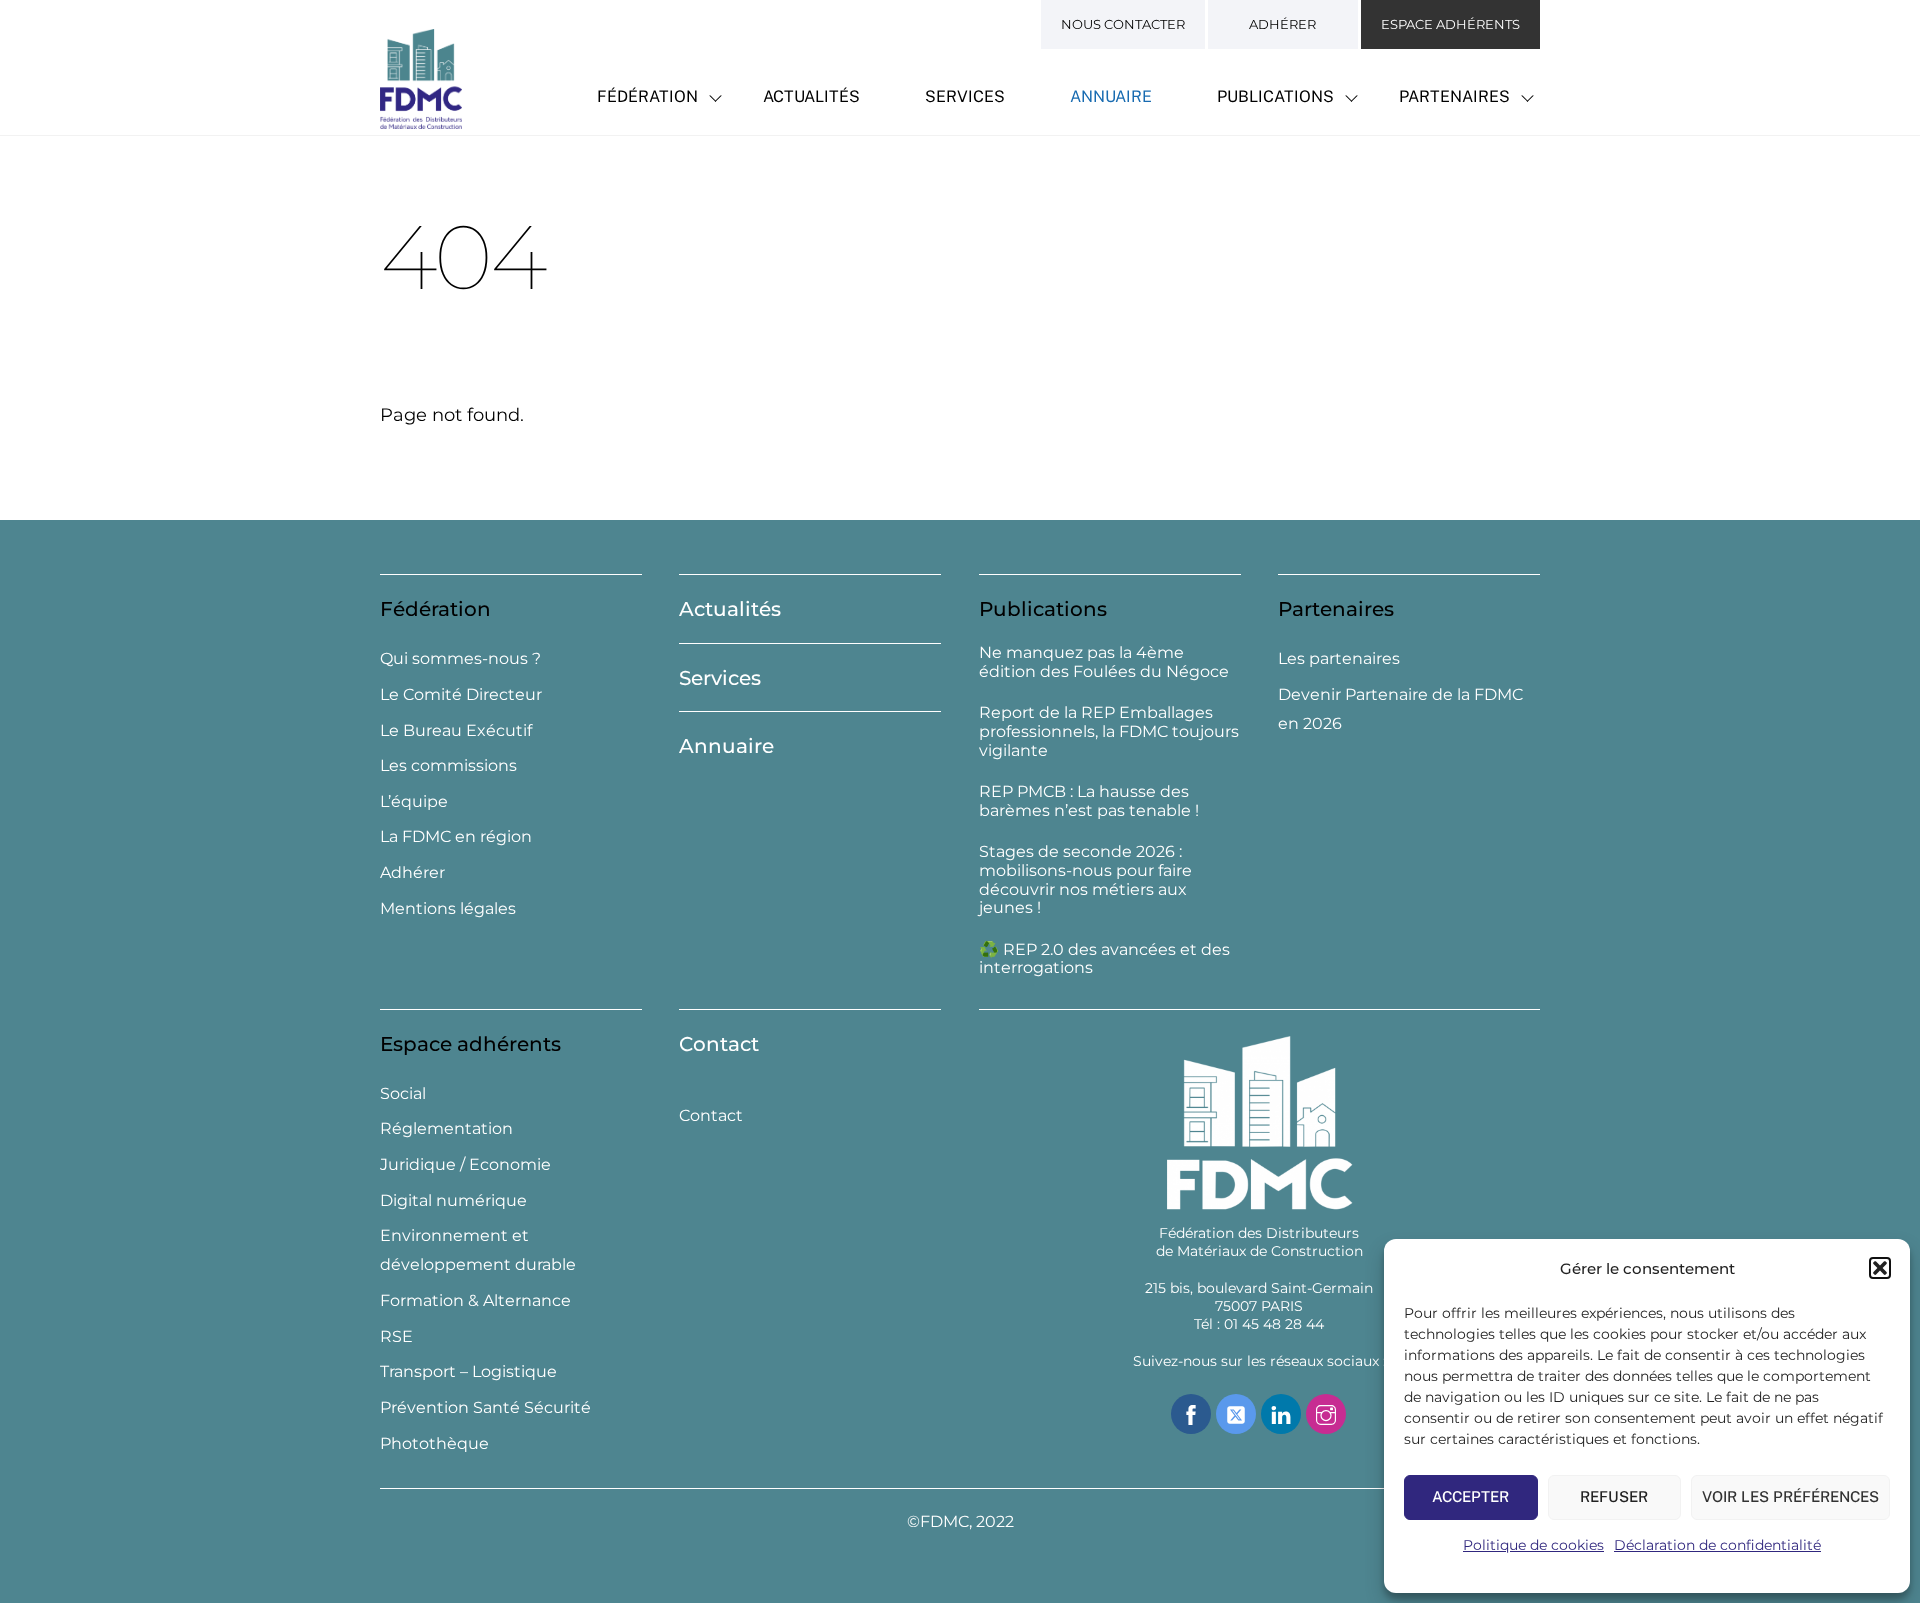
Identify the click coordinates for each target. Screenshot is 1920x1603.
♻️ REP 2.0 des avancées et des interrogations (1104, 959)
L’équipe (414, 801)
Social (403, 1093)
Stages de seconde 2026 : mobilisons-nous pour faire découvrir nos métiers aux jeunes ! (1085, 880)
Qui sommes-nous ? (460, 658)
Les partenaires (1339, 658)
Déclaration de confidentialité (1717, 1545)
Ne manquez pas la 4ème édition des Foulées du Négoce (1104, 662)
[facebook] (1191, 1412)
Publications (1275, 96)
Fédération (647, 96)
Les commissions (448, 765)
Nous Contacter (1123, 24)
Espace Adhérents (1450, 24)
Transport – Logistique (468, 1371)
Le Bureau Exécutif (456, 730)
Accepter (1470, 1496)
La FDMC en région (456, 836)
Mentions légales (448, 908)
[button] (1880, 1268)
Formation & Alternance (475, 1300)
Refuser (1614, 1496)
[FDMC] (421, 118)
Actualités (811, 96)
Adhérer (1282, 24)
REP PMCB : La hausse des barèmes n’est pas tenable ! (1089, 801)
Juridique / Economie (465, 1164)
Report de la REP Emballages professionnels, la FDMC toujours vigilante (1109, 732)
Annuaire (1111, 96)
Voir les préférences (1790, 1496)
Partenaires (1454, 96)
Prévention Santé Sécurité (485, 1407)
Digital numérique (453, 1200)
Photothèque (434, 1443)
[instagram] (1326, 1412)
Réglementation (446, 1128)
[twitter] (1236, 1412)
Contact (719, 1044)
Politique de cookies (1533, 1545)
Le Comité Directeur (461, 694)
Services (965, 96)
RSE (396, 1336)
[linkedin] (1281, 1412)
